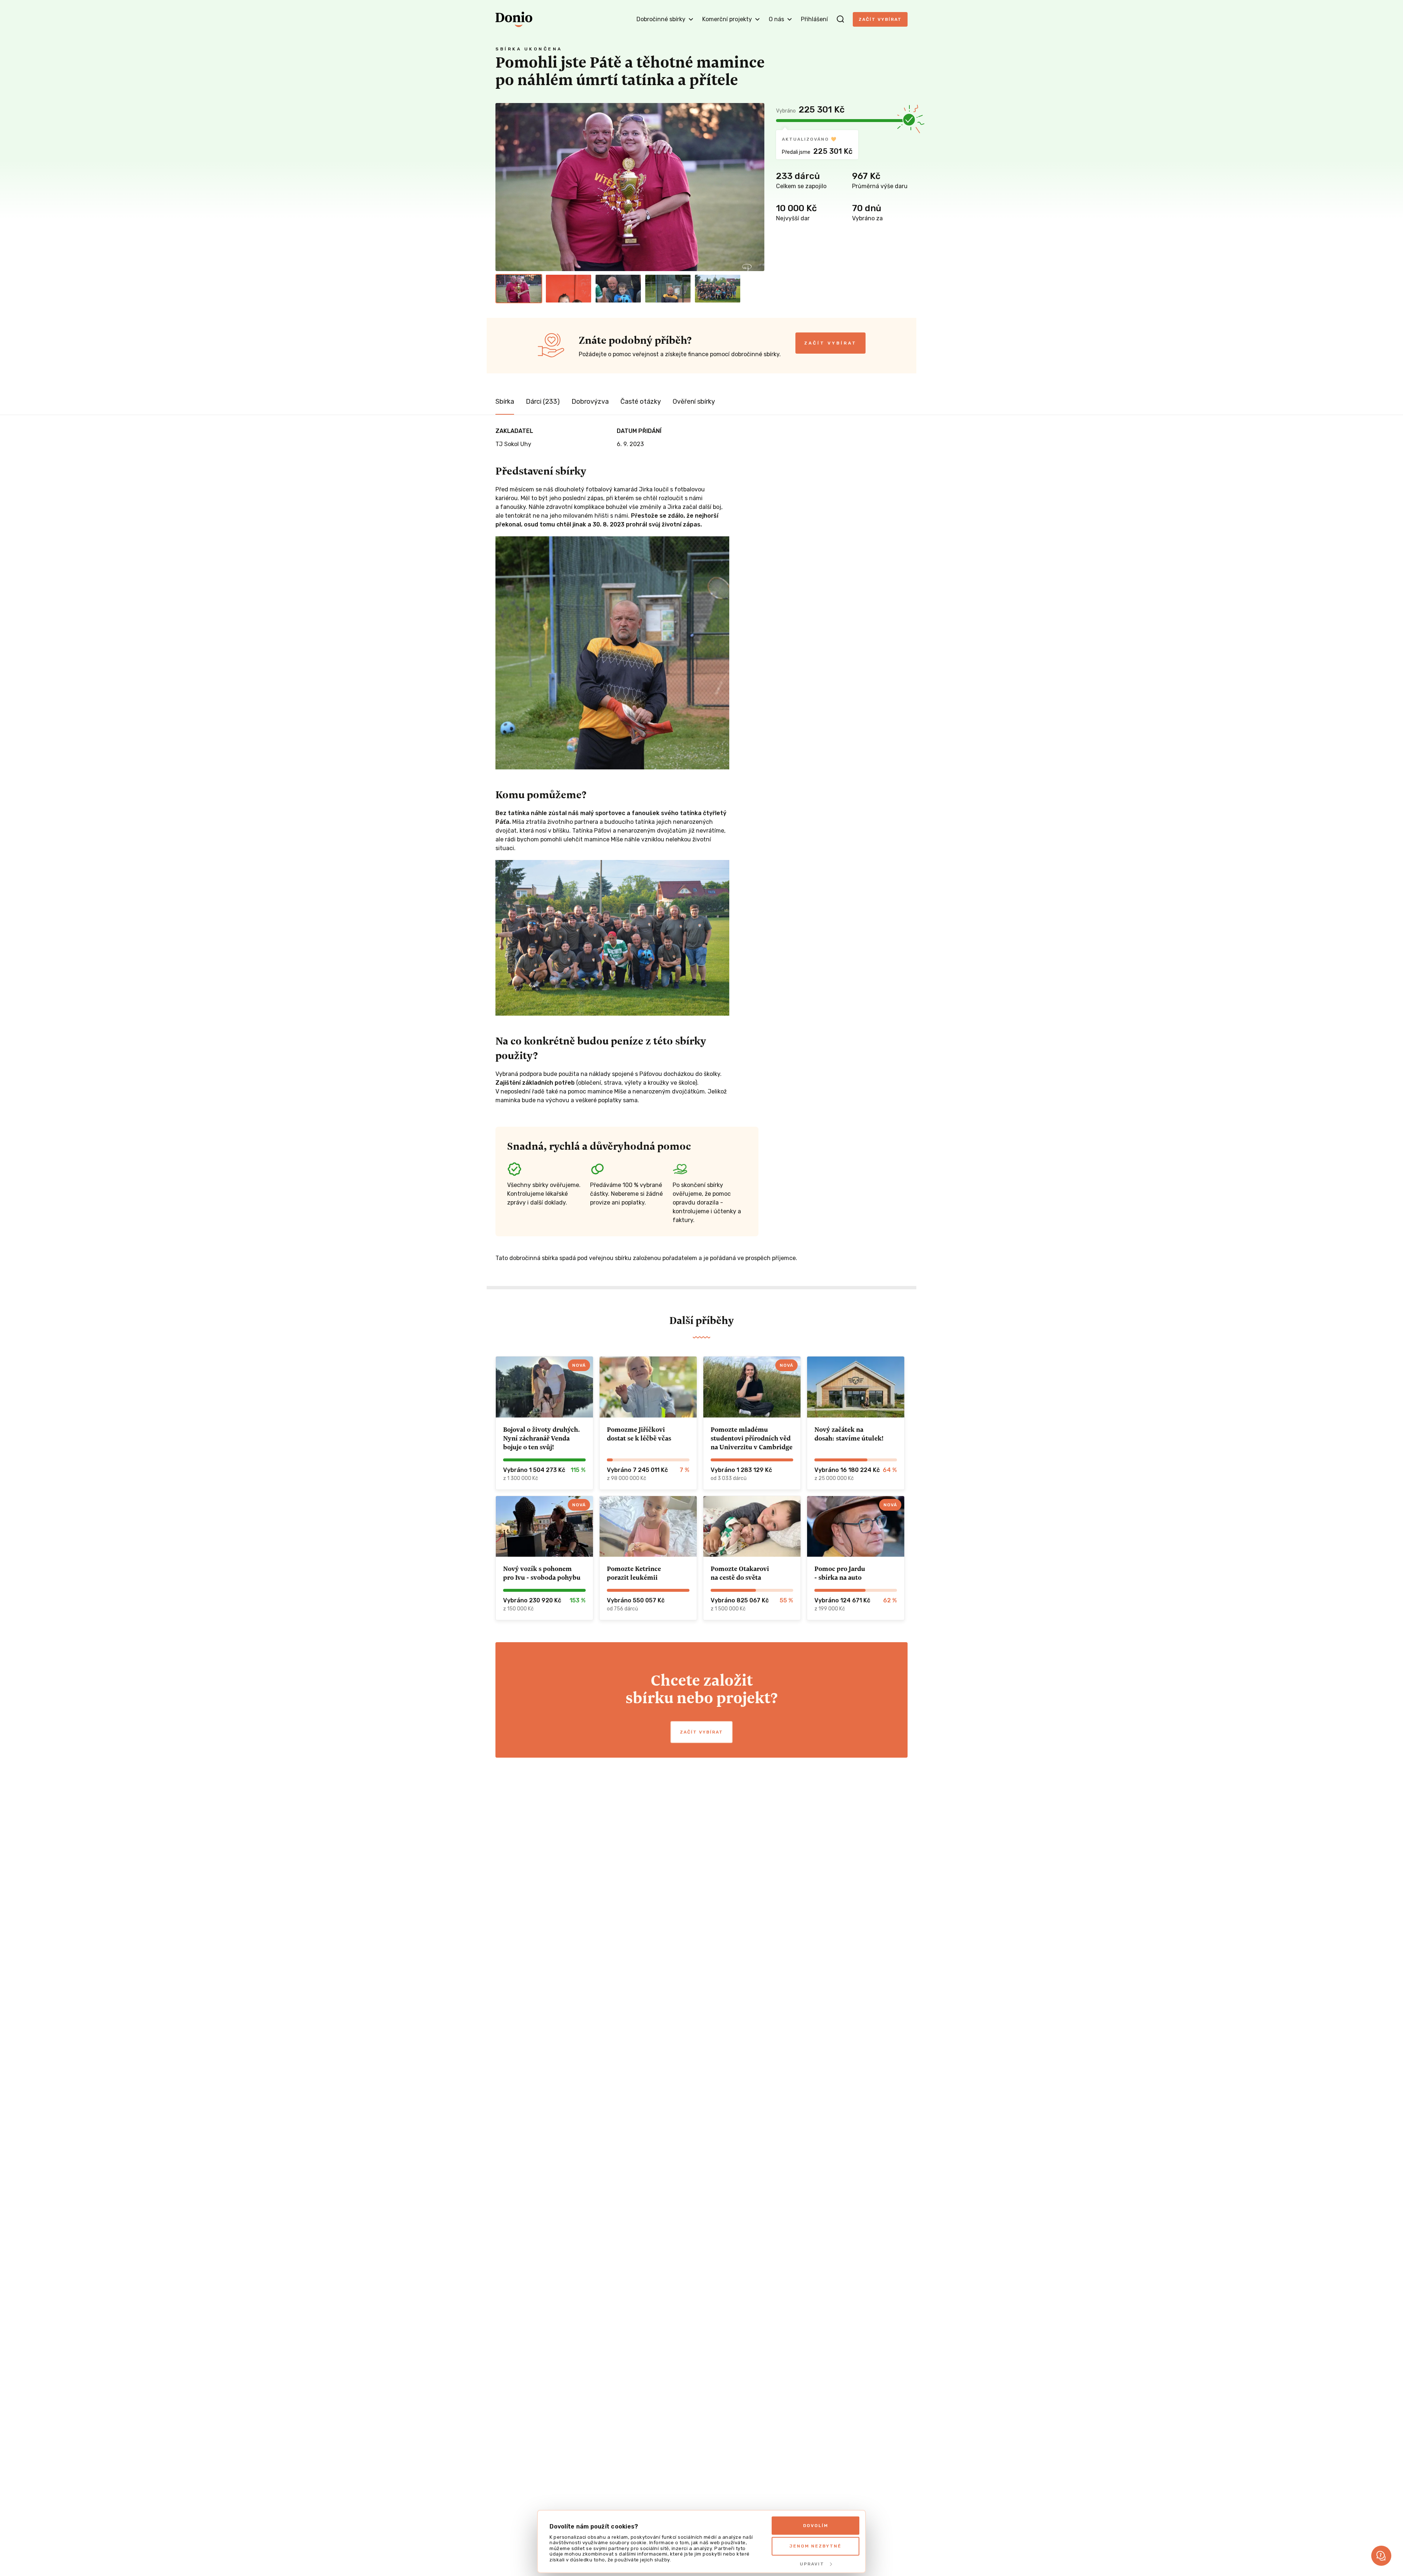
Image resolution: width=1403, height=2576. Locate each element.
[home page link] (514, 19)
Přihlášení (814, 19)
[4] (668, 289)
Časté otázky (641, 402)
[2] (569, 289)
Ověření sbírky (694, 402)
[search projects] (840, 19)
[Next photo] (756, 187)
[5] (718, 289)
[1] (519, 289)
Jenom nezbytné (815, 2546)
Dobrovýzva (590, 402)
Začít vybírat (880, 19)
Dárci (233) (543, 402)
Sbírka (505, 402)
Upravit (812, 2564)
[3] (618, 289)
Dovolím (816, 2526)
